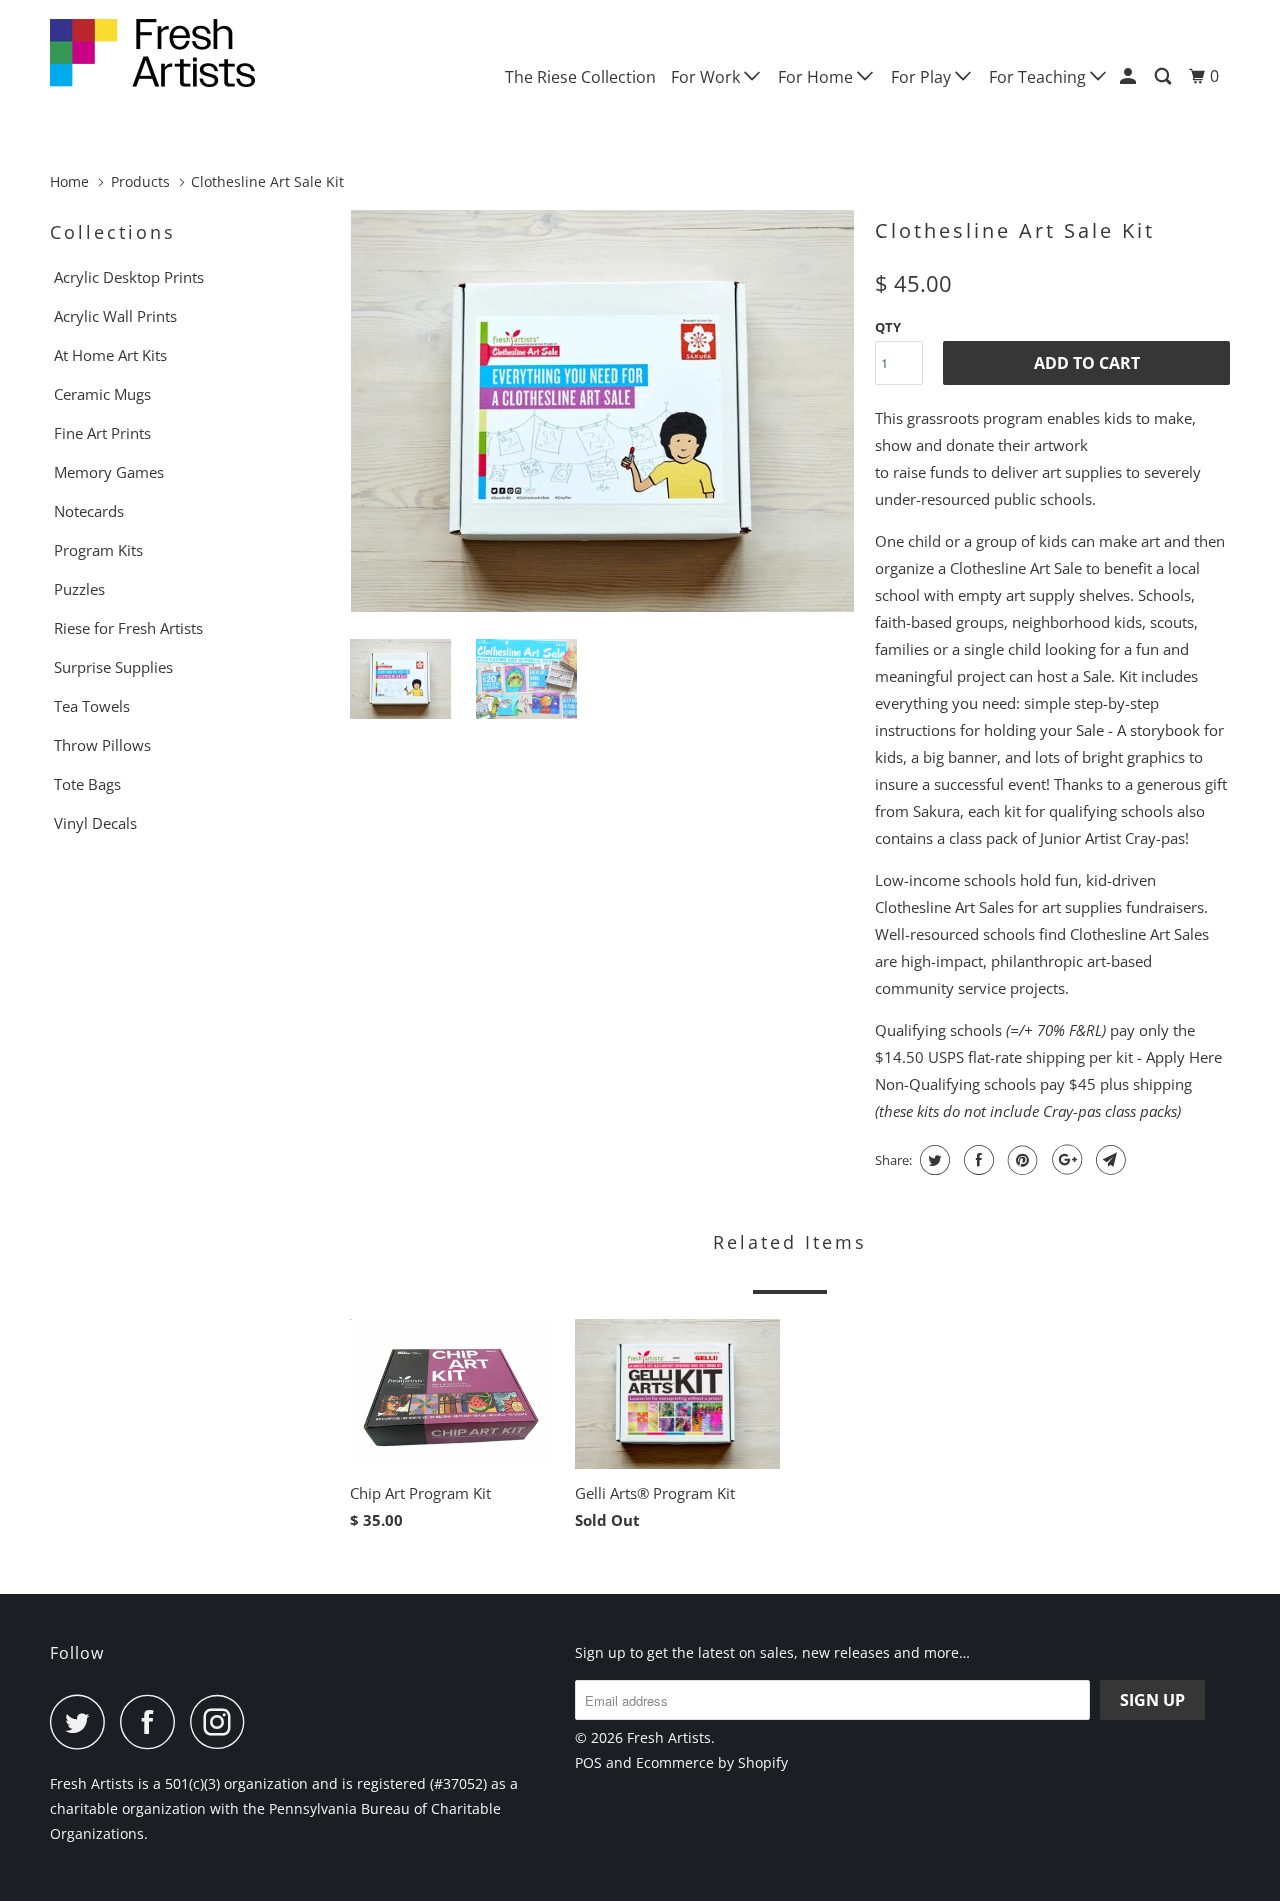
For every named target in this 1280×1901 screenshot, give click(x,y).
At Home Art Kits (110, 355)
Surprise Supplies (113, 667)
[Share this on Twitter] (932, 1160)
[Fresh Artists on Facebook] (153, 1721)
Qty (888, 327)
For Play (923, 77)
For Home (817, 77)
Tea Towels (92, 706)
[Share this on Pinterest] (1020, 1160)
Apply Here (1184, 1057)
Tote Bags (87, 784)
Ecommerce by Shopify (712, 1762)
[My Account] (1129, 76)
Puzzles (79, 589)
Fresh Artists (669, 1737)
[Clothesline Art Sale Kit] (602, 411)
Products (140, 181)
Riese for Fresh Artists (128, 628)
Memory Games (109, 472)
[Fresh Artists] (152, 53)
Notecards (89, 511)
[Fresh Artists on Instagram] (223, 1721)
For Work (707, 77)
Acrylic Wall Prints (115, 316)
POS (588, 1762)
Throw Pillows (102, 745)
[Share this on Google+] (1064, 1160)
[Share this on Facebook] (976, 1160)
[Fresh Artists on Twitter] (83, 1721)
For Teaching (1039, 77)
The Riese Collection (580, 77)
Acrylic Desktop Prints (129, 277)
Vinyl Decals (95, 823)
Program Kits (98, 550)
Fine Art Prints (102, 433)
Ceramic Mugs (102, 394)
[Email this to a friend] (1108, 1160)
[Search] (1164, 76)
